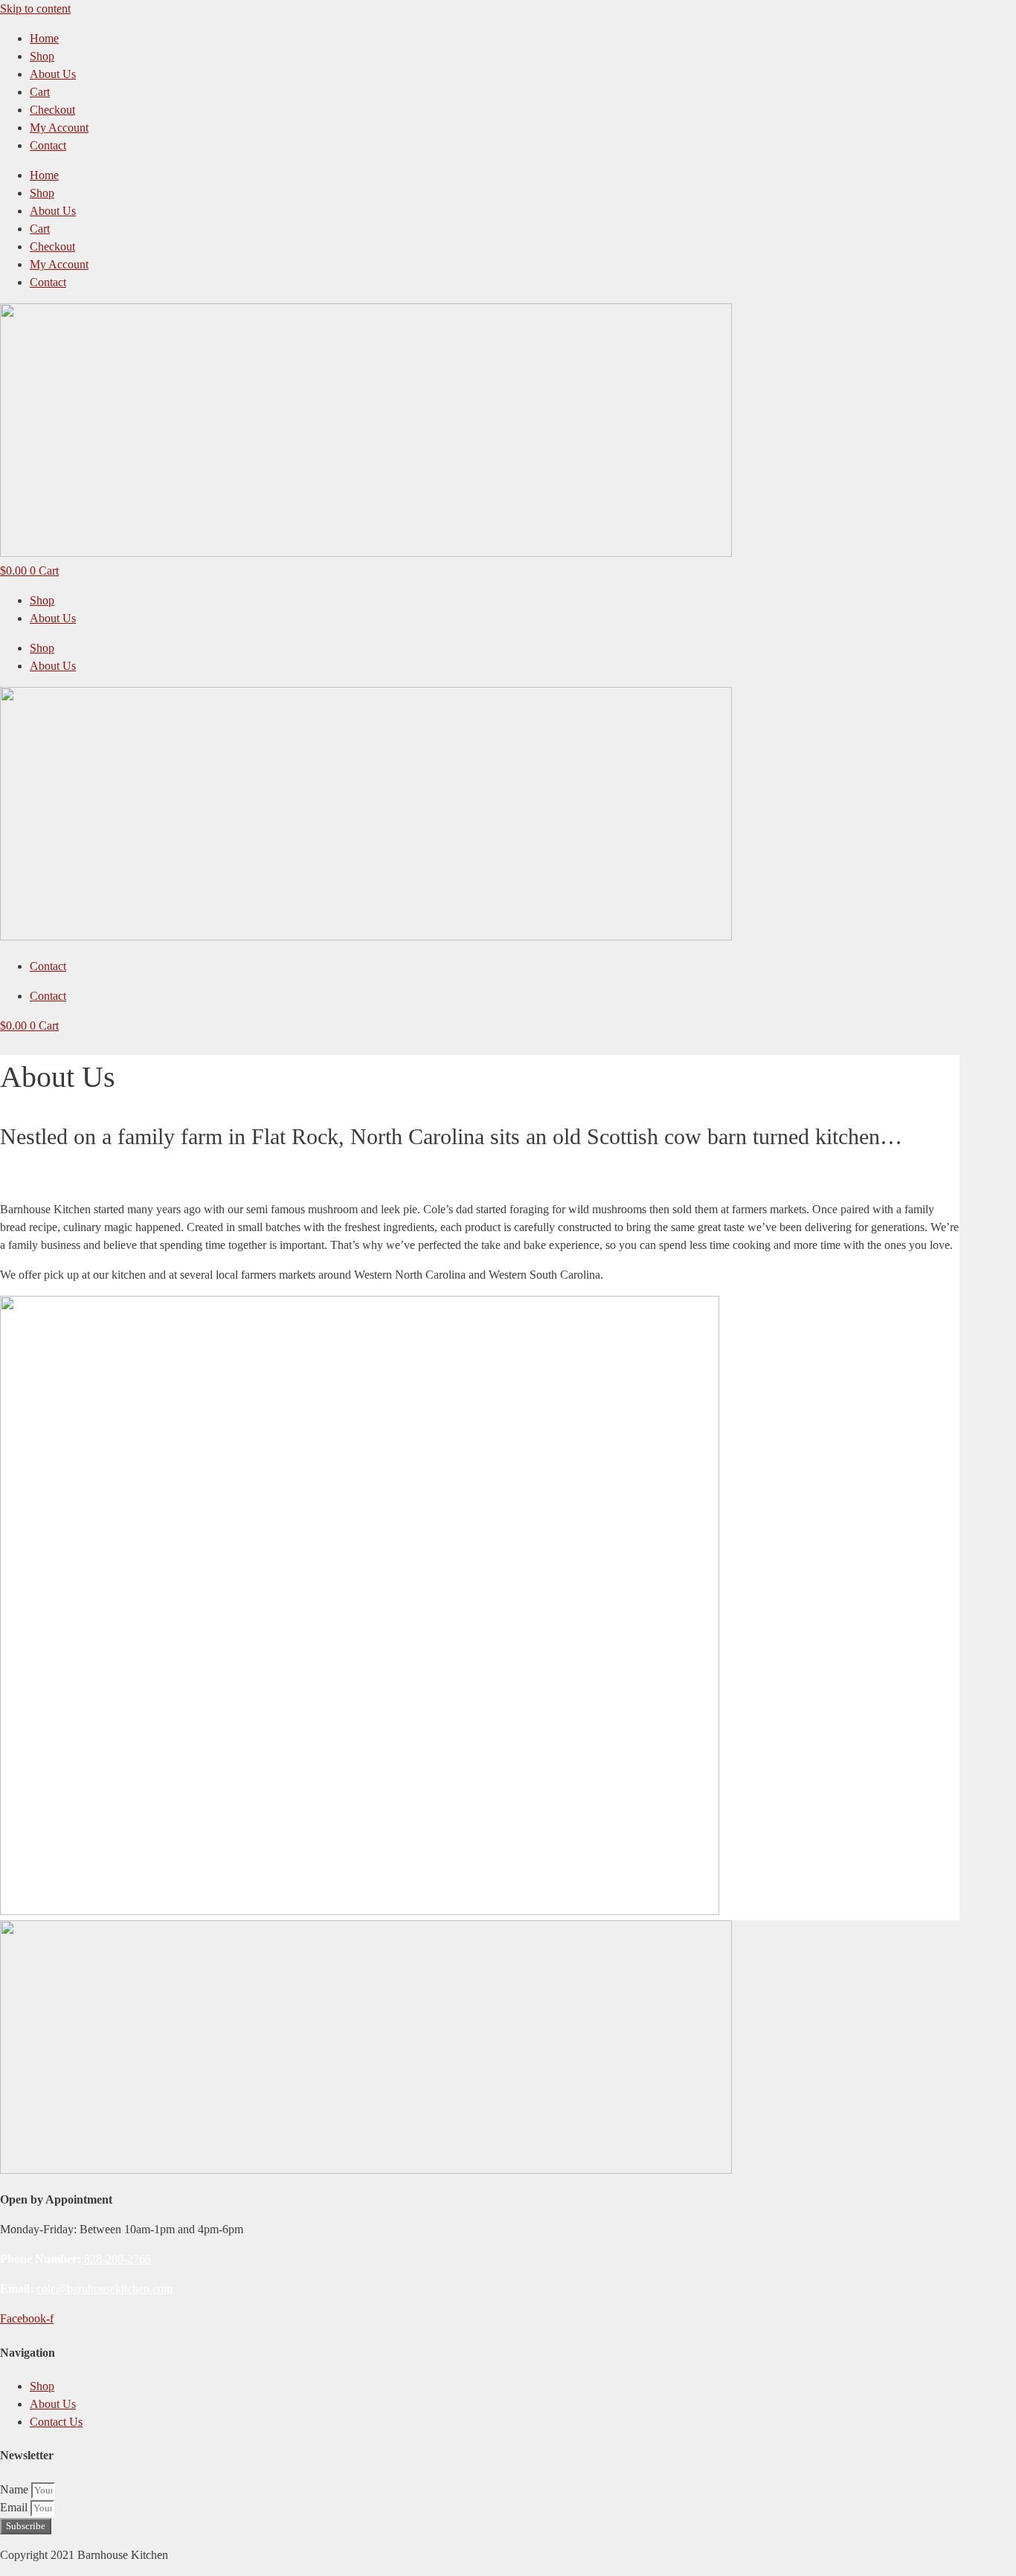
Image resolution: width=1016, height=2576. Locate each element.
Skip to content (35, 9)
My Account (59, 127)
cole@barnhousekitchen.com (105, 2289)
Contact (48, 145)
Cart (40, 92)
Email (15, 2507)
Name (16, 2489)
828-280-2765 (118, 2259)
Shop (42, 56)
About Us (53, 74)
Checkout (52, 110)
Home (44, 38)
